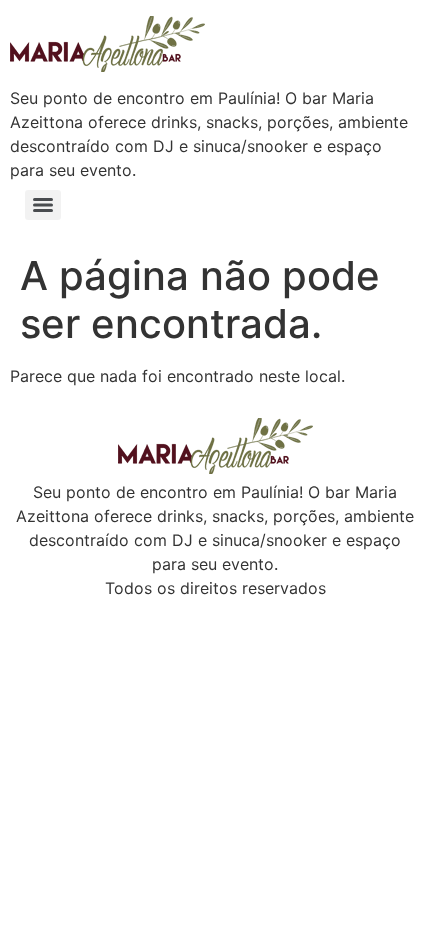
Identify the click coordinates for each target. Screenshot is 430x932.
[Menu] (43, 205)
